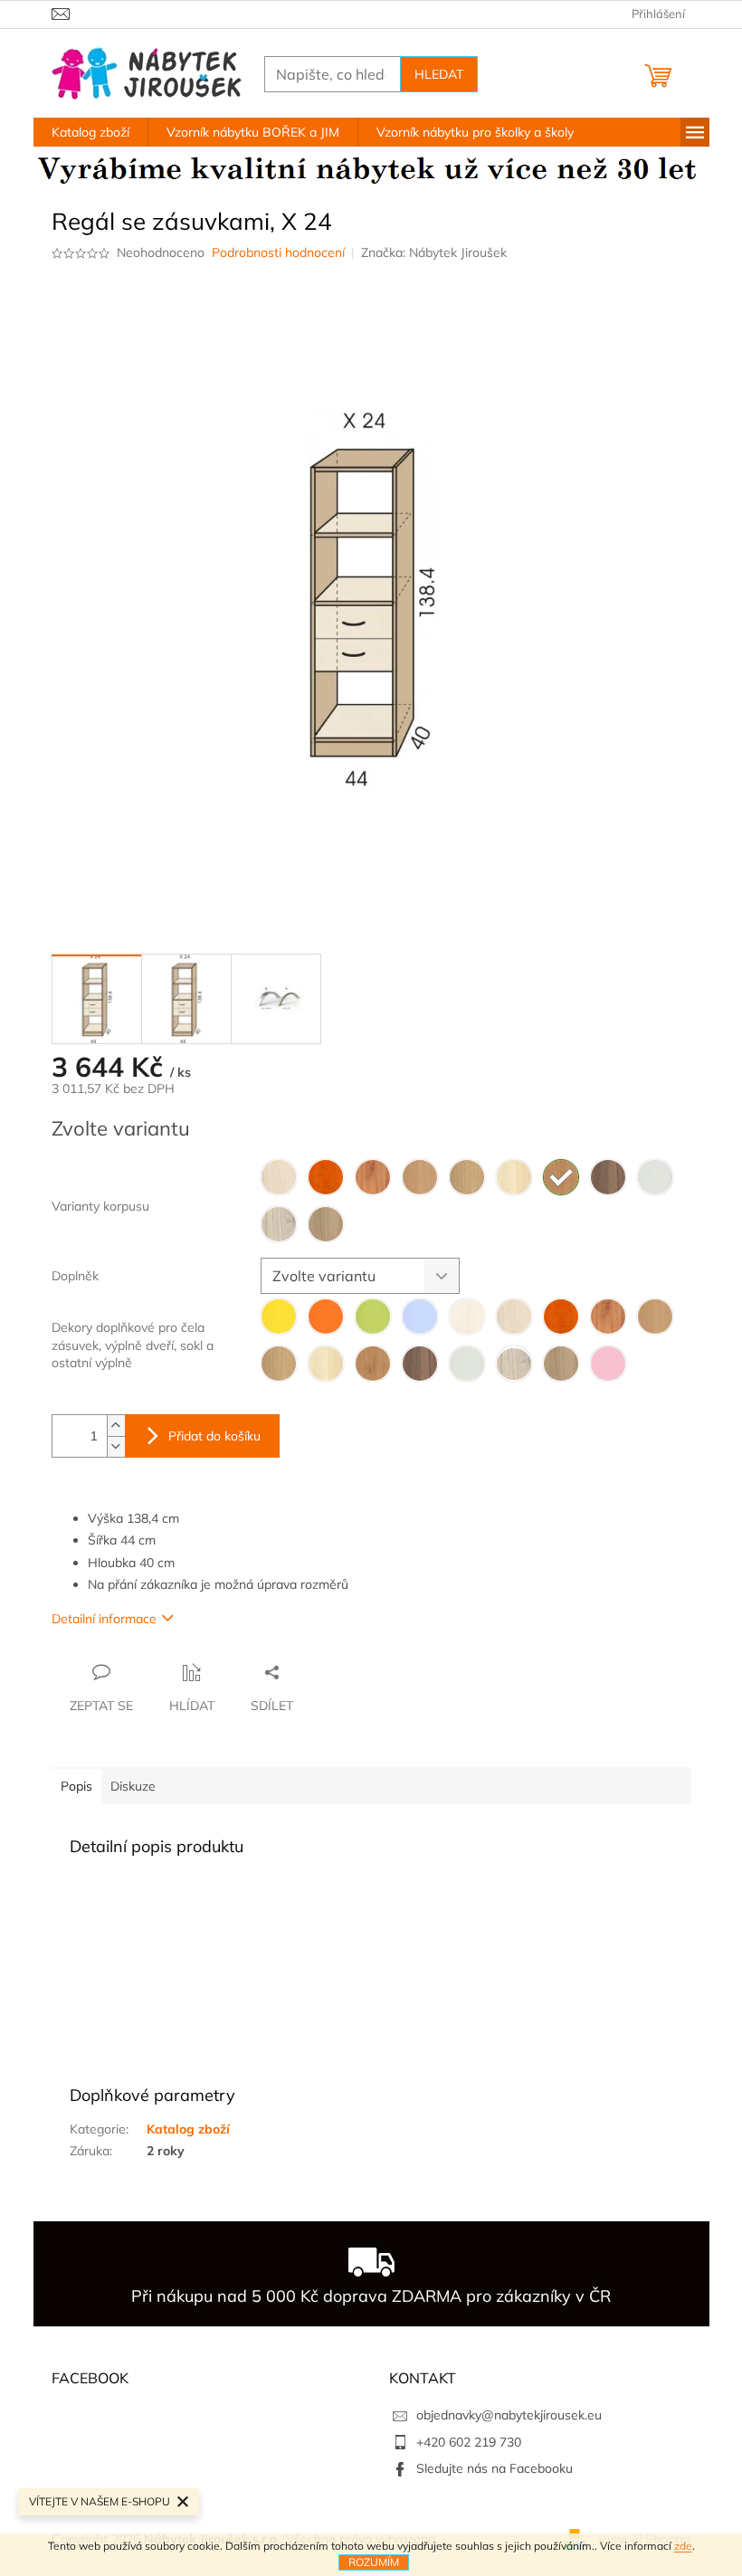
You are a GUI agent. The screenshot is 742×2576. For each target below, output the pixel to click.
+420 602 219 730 (469, 2442)
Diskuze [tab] (133, 1786)
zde (683, 2546)
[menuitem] (90, 132)
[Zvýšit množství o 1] (116, 1426)
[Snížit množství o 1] (116, 1446)
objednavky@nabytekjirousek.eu (509, 2415)
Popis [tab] (76, 1786)
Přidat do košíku (214, 1436)
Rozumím (374, 2562)
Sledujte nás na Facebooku (495, 2468)
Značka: (434, 252)
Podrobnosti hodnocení (278, 252)
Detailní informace (104, 1619)
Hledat (439, 74)
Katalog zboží (188, 2129)
